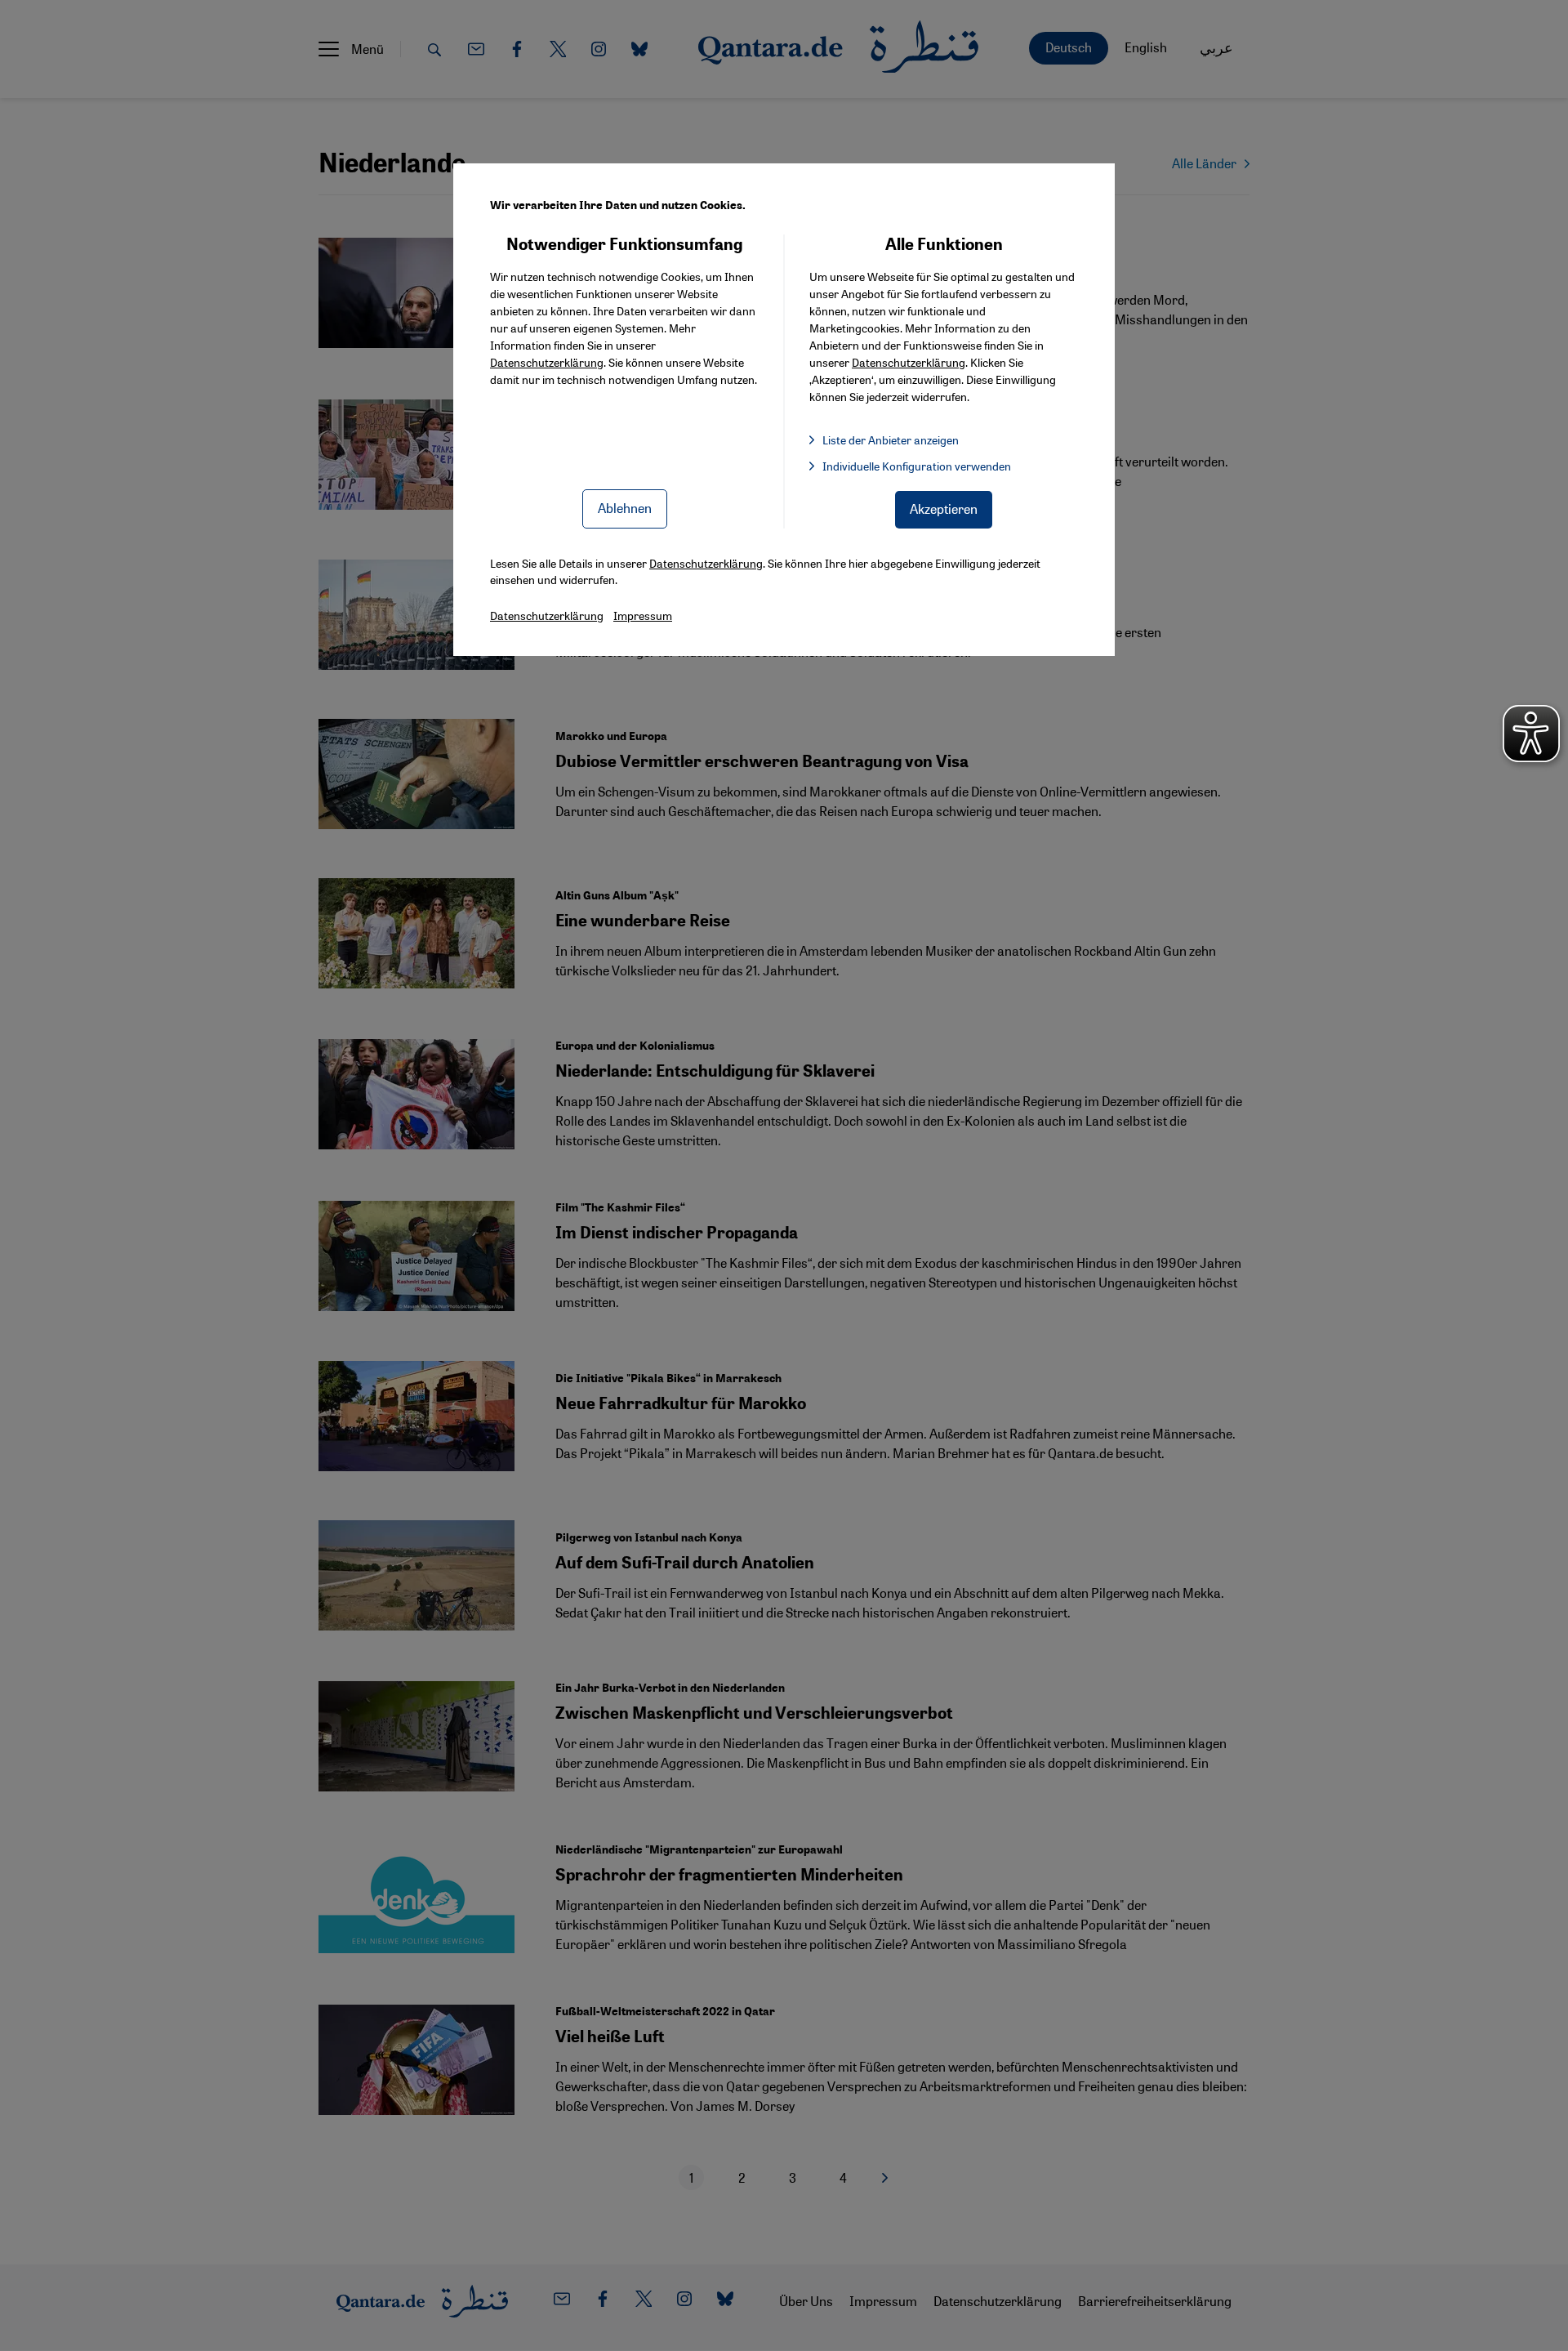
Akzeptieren (944, 509)
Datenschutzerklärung (547, 362)
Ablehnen (625, 508)
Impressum (643, 615)
